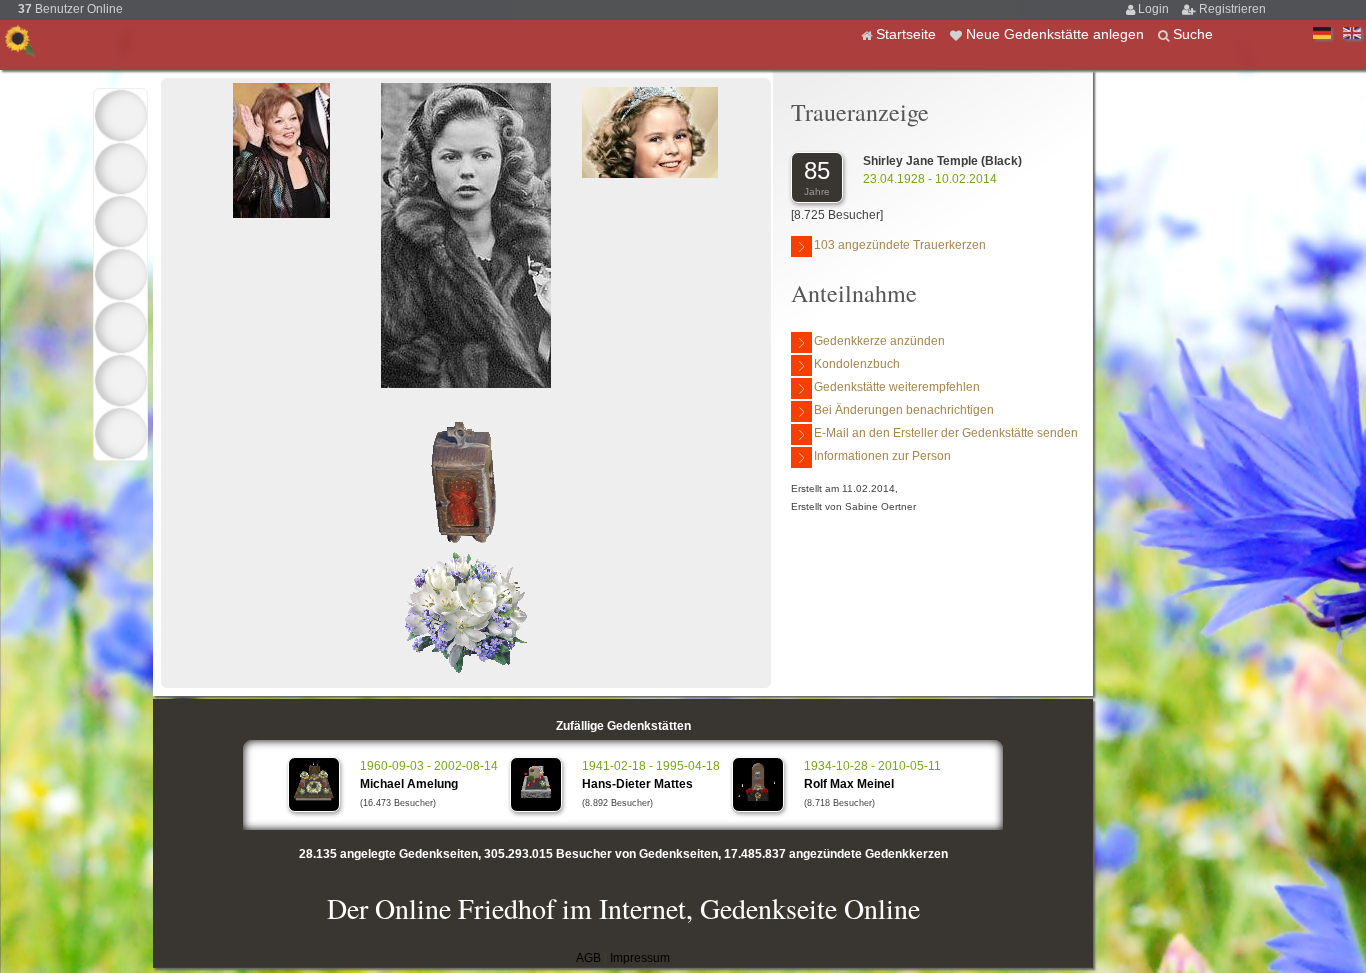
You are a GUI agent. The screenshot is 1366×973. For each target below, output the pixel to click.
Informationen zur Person (882, 456)
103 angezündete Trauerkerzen (900, 245)
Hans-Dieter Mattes (637, 784)
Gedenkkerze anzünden (879, 341)
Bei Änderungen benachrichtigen (904, 410)
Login (1155, 9)
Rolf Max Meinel (849, 784)
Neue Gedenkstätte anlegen (1057, 34)
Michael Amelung (409, 784)
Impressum (640, 958)
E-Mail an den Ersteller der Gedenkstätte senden (946, 433)
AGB (588, 958)
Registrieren (1232, 9)
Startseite (908, 34)
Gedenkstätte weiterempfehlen (897, 387)
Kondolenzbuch (857, 364)
